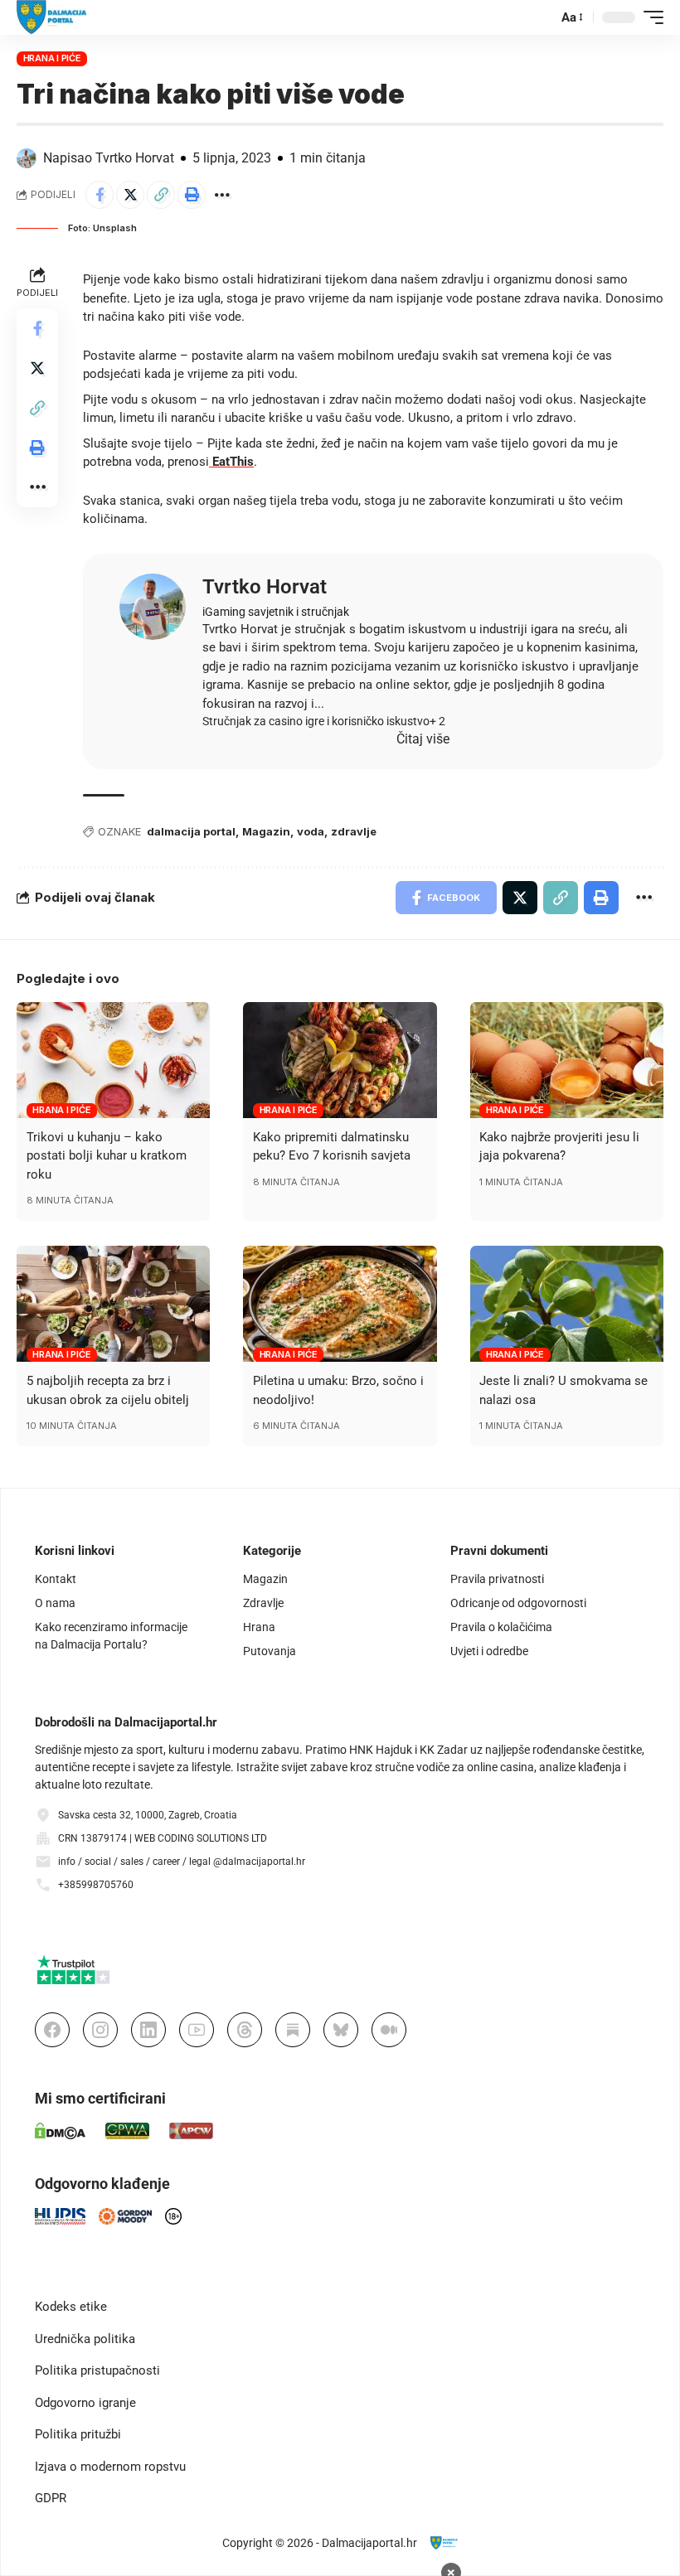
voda (311, 831)
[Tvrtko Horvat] (153, 607)
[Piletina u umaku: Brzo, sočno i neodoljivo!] (340, 1304)
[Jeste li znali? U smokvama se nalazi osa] (567, 1304)
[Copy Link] (161, 195)
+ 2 (437, 721)
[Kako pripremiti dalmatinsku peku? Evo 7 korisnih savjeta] (340, 1060)
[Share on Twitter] (130, 195)
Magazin (266, 831)
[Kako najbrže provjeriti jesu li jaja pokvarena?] (567, 1060)
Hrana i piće (52, 58)
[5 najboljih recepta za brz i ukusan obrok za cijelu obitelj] (113, 1304)
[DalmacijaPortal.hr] (52, 17)
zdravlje (354, 831)
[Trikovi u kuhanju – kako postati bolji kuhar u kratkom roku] (113, 1060)
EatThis (231, 462)
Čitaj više (423, 739)
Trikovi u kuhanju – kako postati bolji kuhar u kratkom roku (107, 1156)
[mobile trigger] (649, 17)
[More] (222, 195)
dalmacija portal (191, 831)
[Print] (192, 195)
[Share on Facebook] (100, 195)
